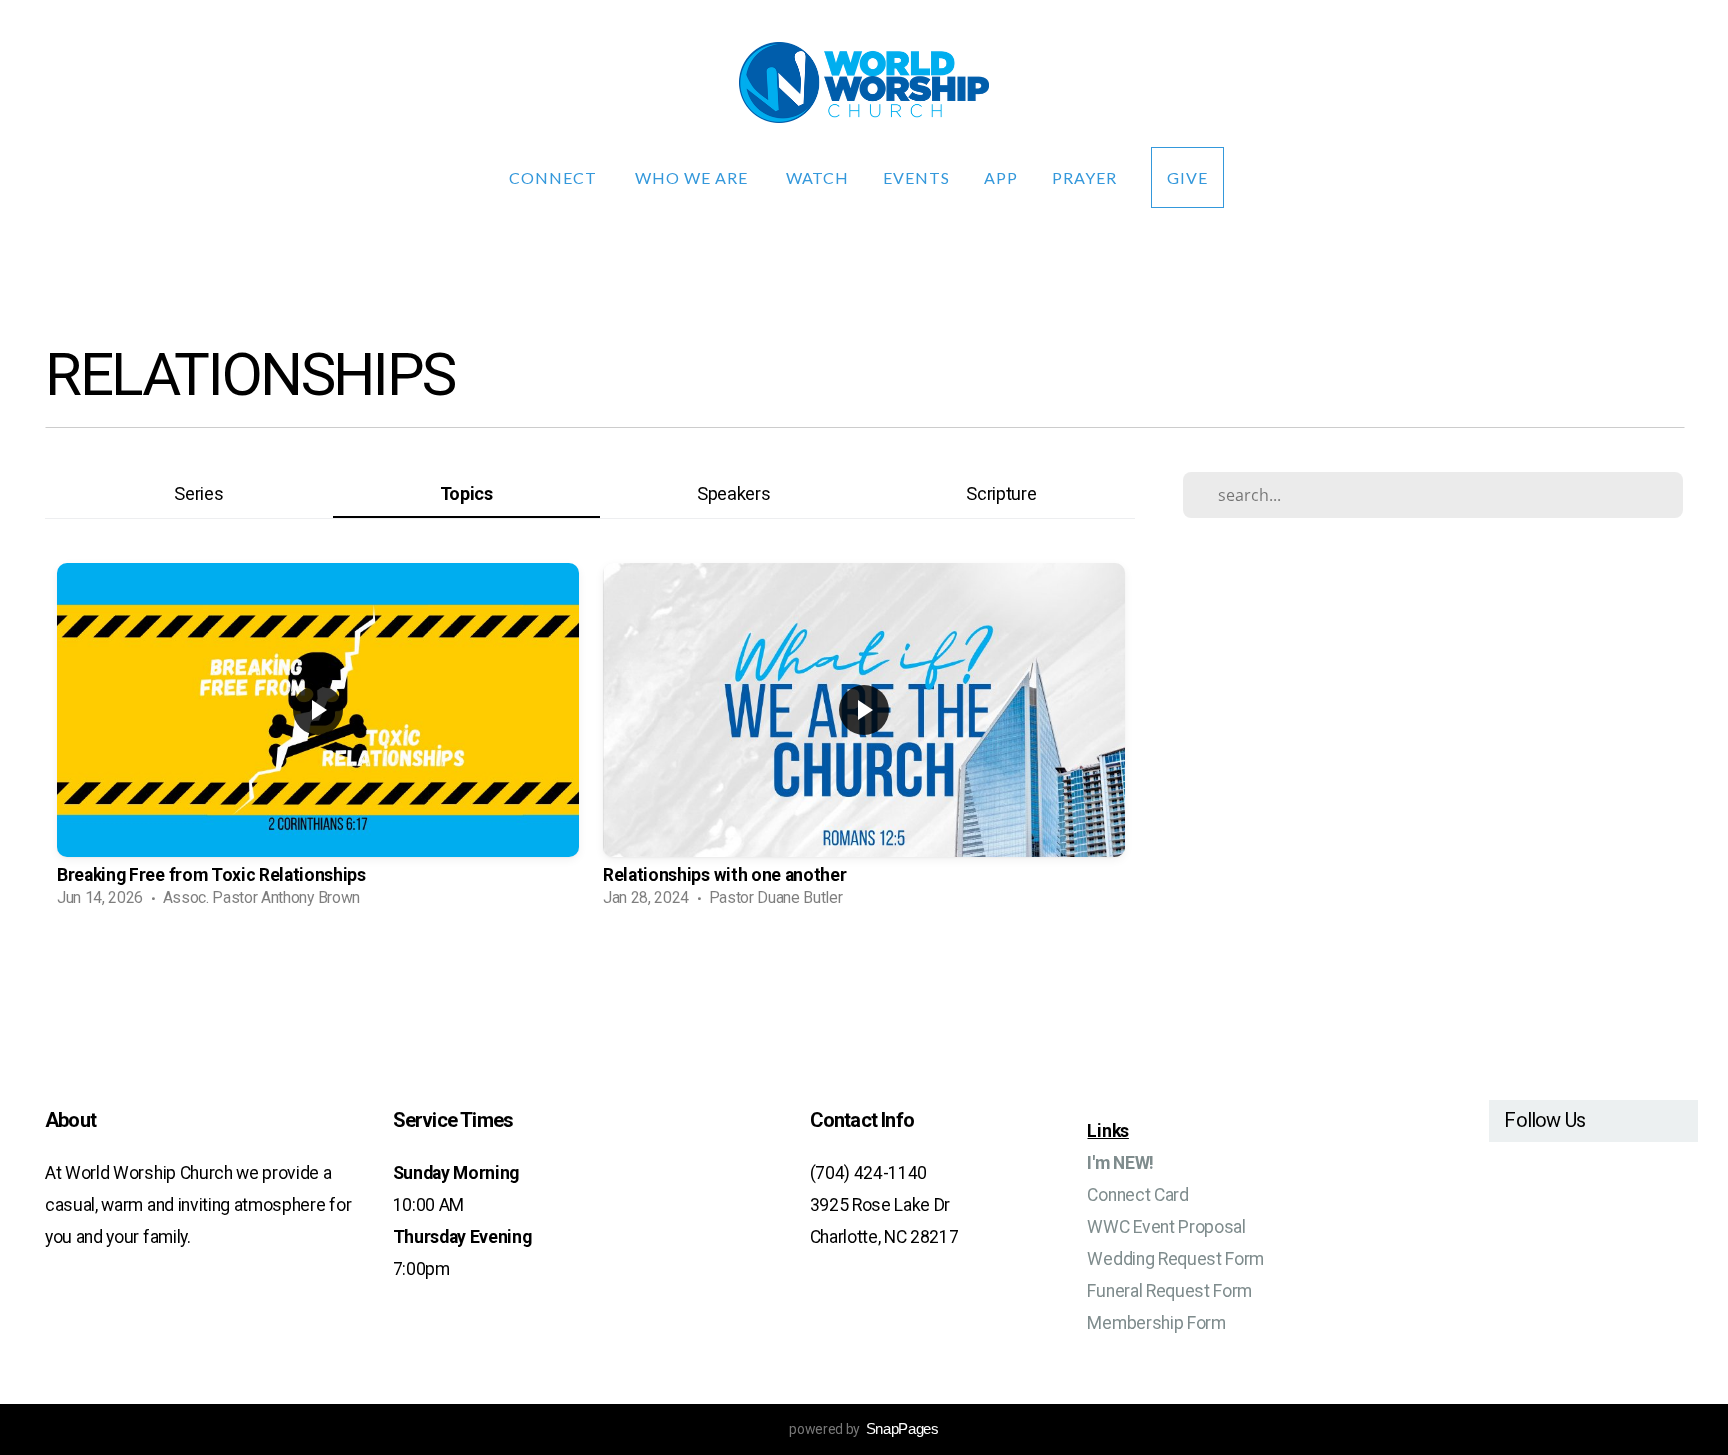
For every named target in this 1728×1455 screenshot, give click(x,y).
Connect (555, 177)
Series (198, 493)
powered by (863, 1429)
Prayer (1084, 177)
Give (1187, 177)
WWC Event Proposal (1166, 1227)
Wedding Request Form (1175, 1259)
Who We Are (693, 177)
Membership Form (1156, 1323)
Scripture (1001, 493)
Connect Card (1137, 1195)
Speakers (733, 493)
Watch (818, 177)
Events (916, 177)
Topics (466, 493)
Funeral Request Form (1169, 1291)
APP (1001, 177)
